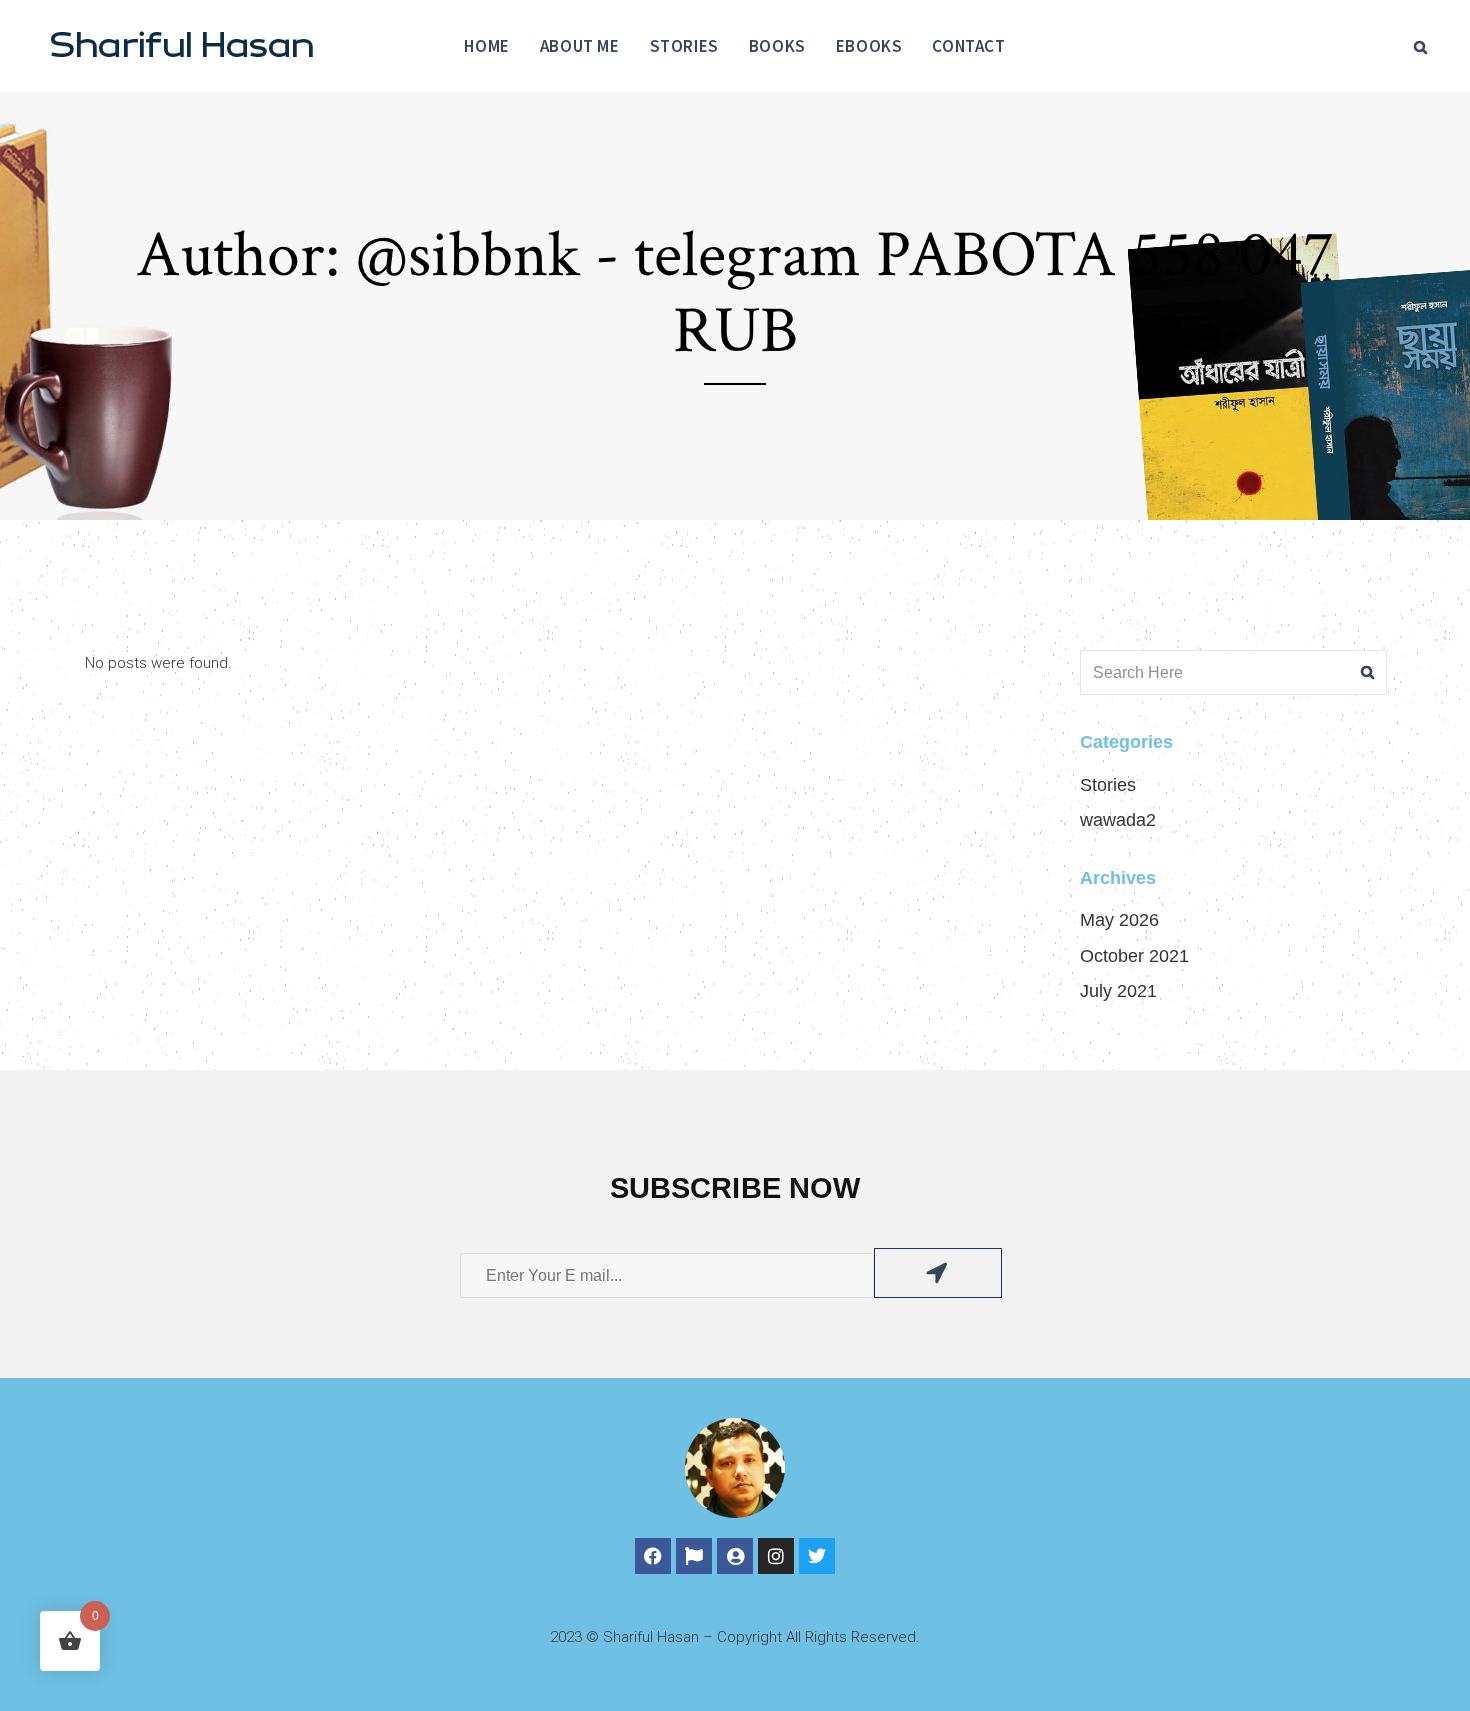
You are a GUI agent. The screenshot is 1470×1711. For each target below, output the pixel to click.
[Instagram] (776, 1556)
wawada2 (1118, 820)
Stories (1108, 785)
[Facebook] (653, 1556)
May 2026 (1119, 920)
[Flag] (694, 1556)
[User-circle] (735, 1556)
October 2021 (1134, 956)
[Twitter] (817, 1556)
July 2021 (1118, 991)
